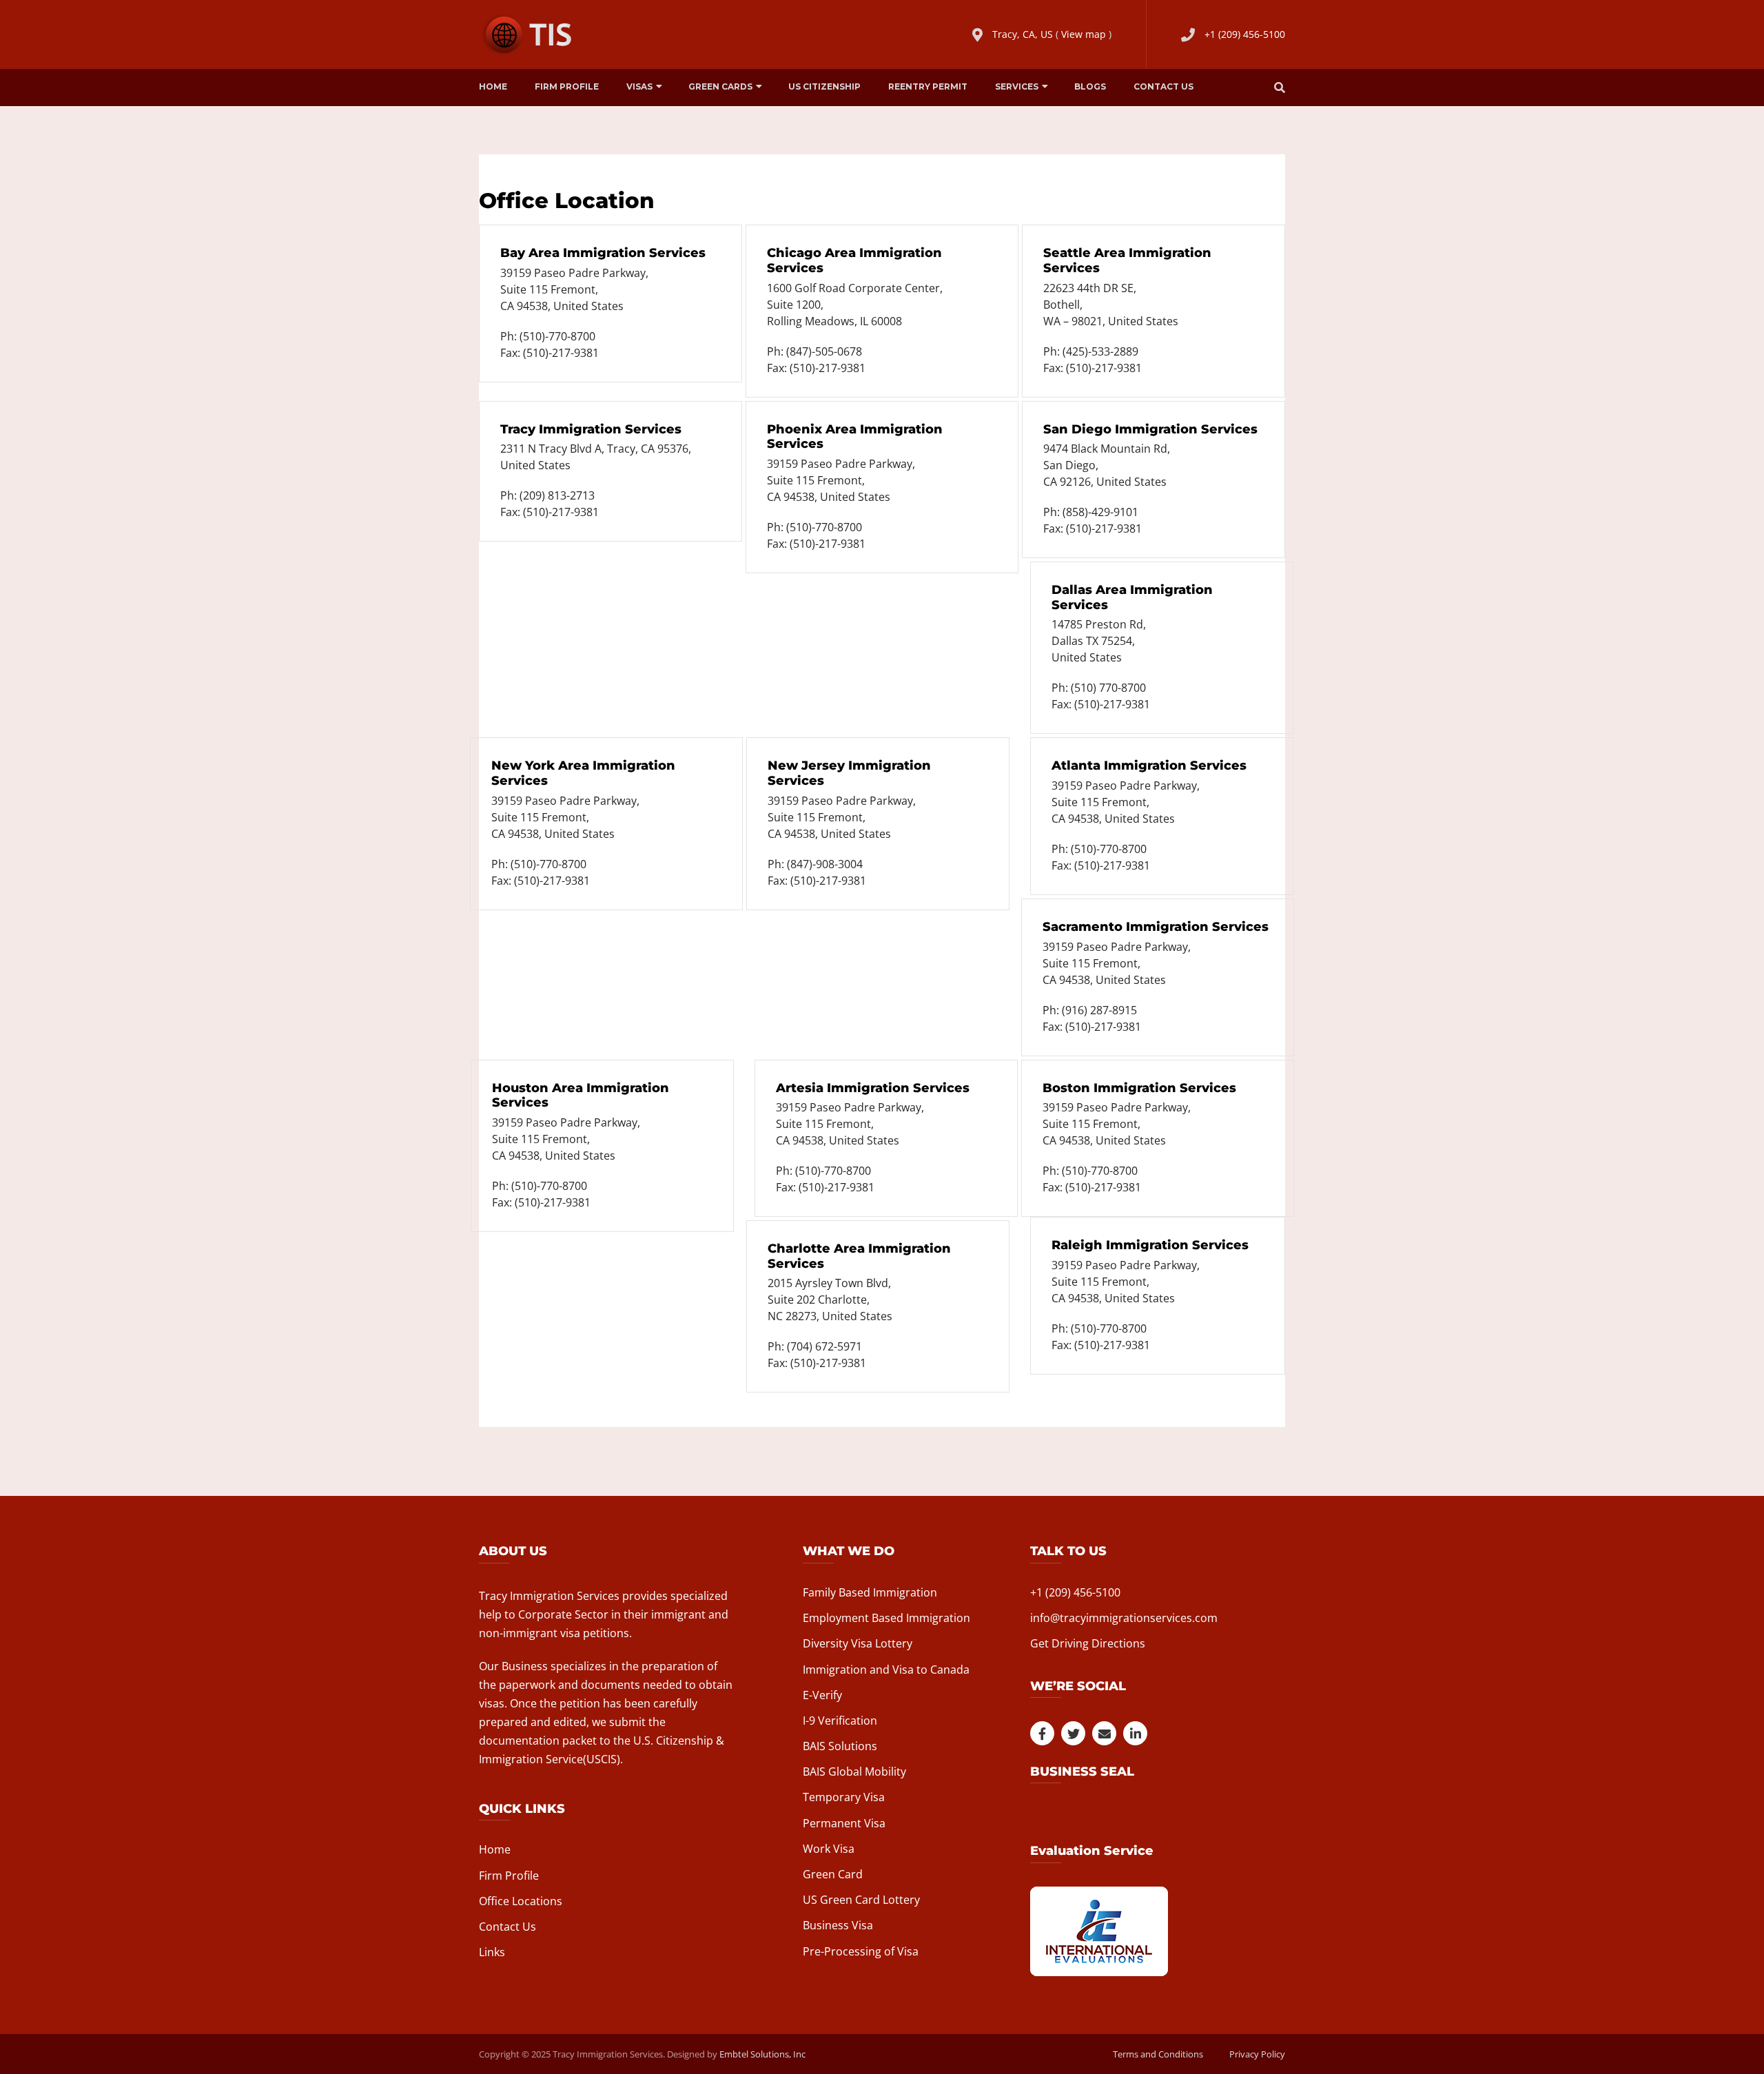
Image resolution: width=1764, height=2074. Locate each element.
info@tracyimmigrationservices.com (1124, 1618)
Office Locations (521, 1901)
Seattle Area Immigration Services (1127, 260)
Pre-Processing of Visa (861, 1951)
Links (492, 1952)
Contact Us (1163, 86)
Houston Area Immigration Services (581, 1096)
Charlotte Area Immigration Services (859, 1256)
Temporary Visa (844, 1797)
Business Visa (838, 1925)
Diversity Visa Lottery (858, 1643)
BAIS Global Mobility (854, 1772)
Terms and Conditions (1158, 2054)
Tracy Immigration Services (591, 429)
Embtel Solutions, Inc (762, 2054)
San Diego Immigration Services (1150, 429)
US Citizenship (824, 86)
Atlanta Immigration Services (1149, 766)
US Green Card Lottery (861, 1900)
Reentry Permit (928, 86)
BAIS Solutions (840, 1746)
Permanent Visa (844, 1823)
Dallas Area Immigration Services (1132, 597)
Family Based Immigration (870, 1592)
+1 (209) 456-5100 (1245, 34)
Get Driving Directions (1088, 1643)
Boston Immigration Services (1139, 1088)
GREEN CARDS (720, 86)
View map (1084, 34)
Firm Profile (567, 86)
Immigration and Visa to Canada (886, 1670)
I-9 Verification (840, 1721)
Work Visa (829, 1849)
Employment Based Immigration (886, 1618)
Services (1017, 86)
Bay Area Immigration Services (603, 253)
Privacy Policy (1257, 2054)
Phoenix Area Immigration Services (855, 437)
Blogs (1090, 86)
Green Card (833, 1874)
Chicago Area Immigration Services (854, 260)
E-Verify (822, 1695)
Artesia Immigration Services (873, 1088)
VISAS (639, 86)
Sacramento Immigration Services (1156, 927)
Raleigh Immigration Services (1150, 1245)
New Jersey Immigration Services (849, 773)
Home (493, 86)
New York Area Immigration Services (583, 773)
